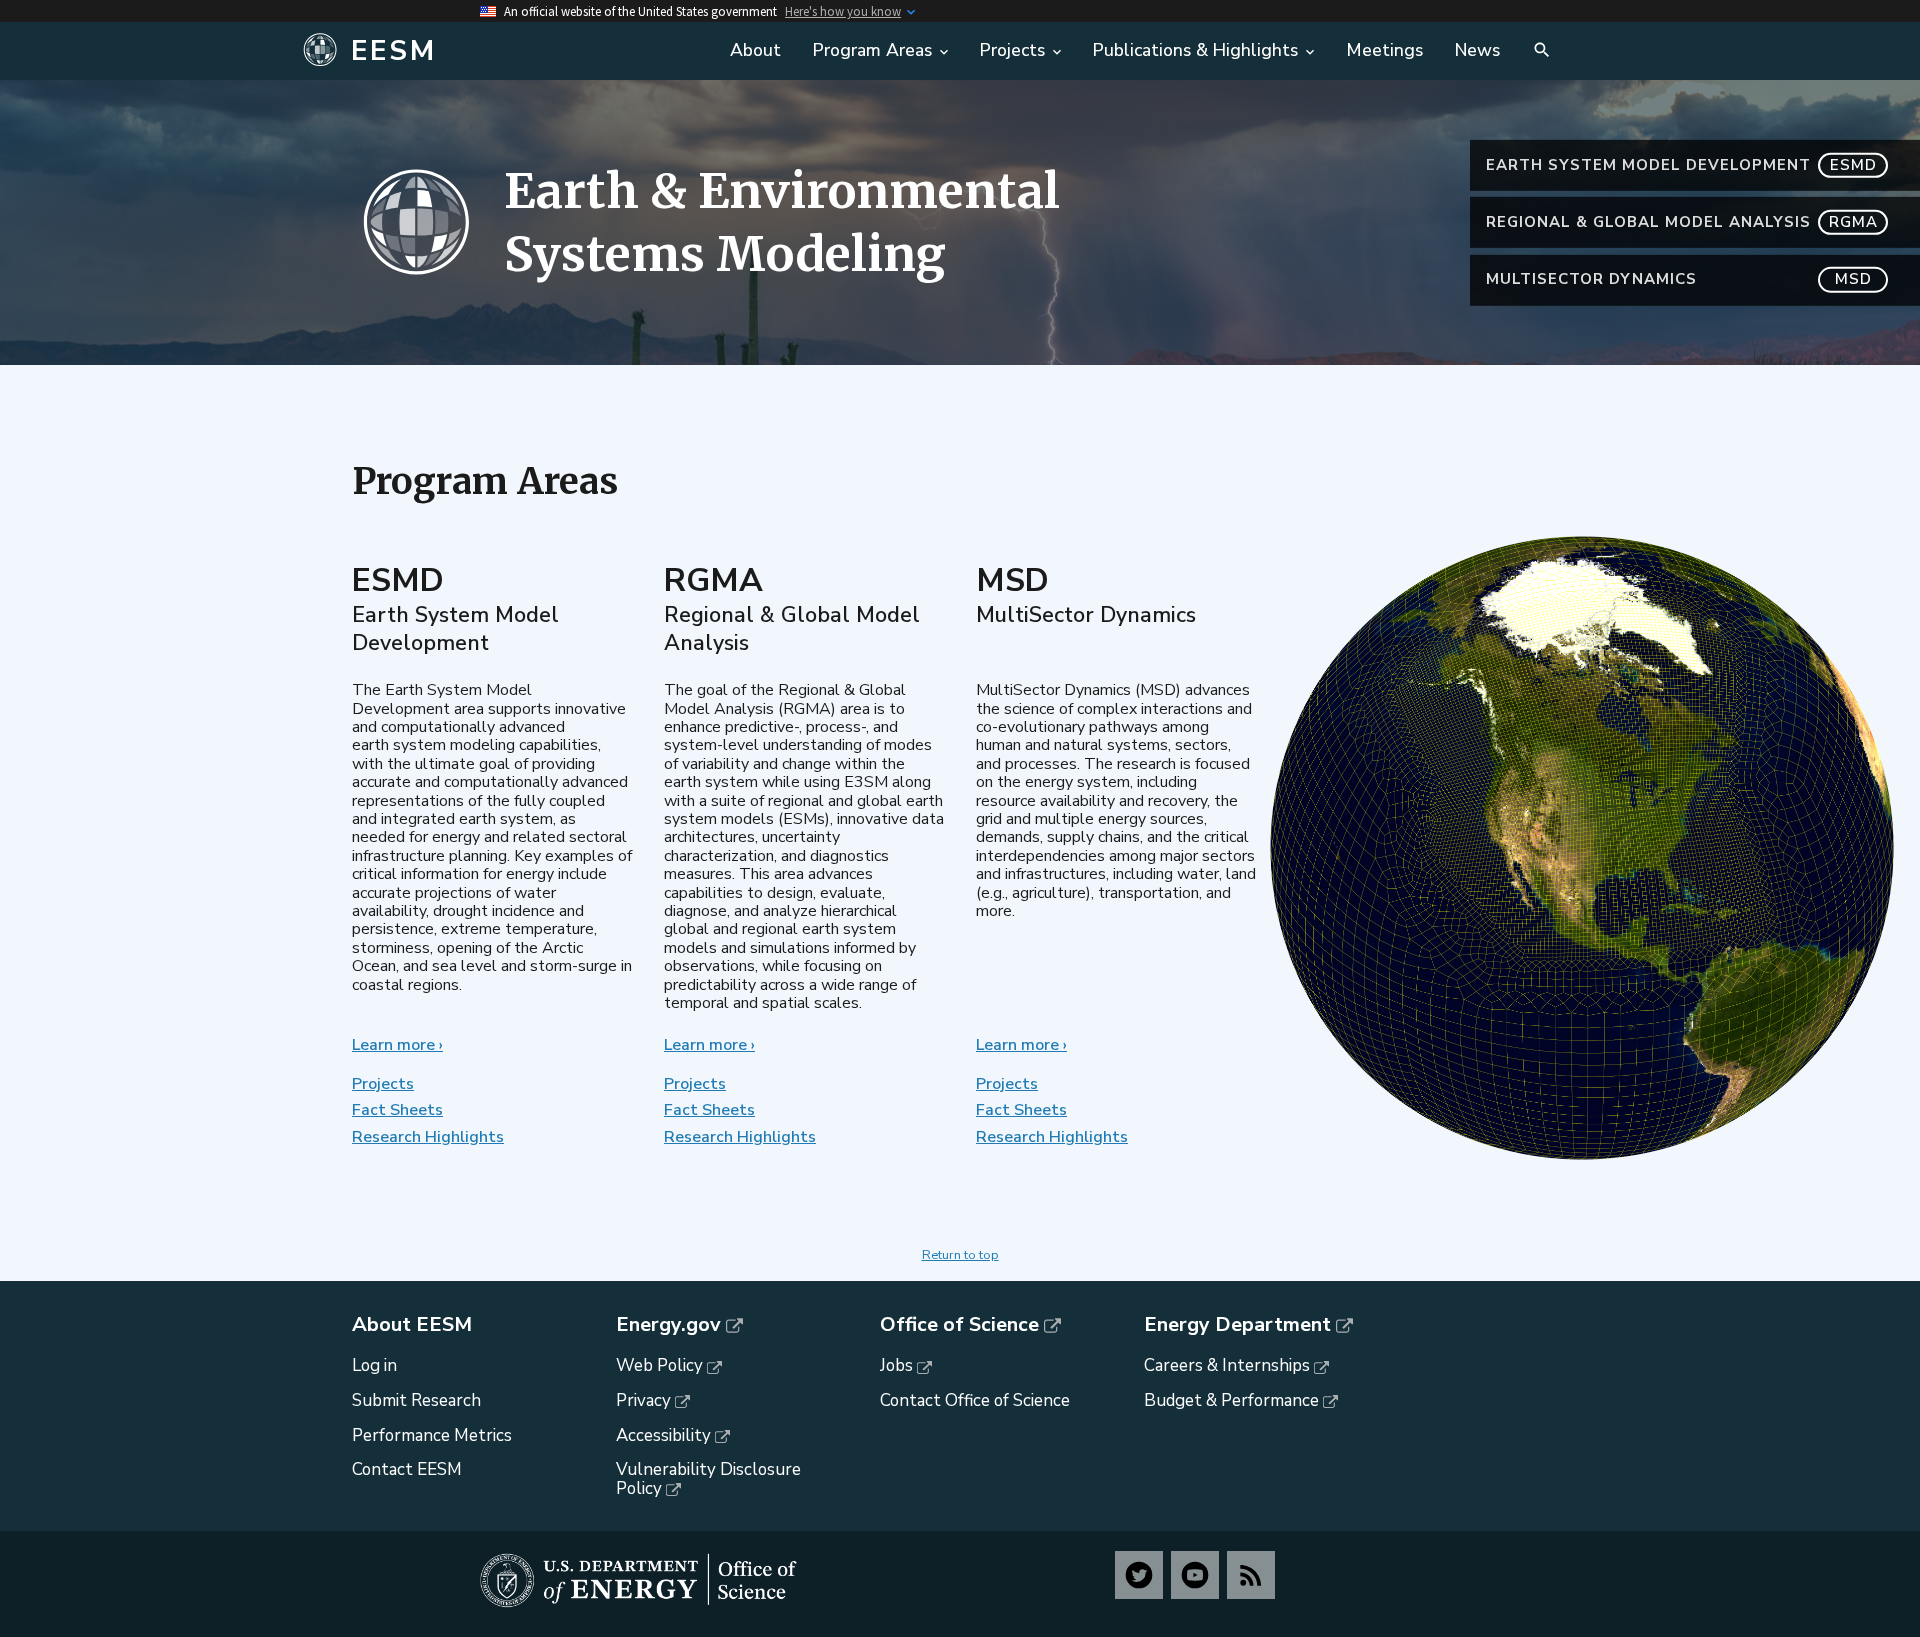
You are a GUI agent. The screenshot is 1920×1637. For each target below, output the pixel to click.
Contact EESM (407, 1469)
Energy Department (1237, 1325)
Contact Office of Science (975, 1400)
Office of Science (959, 1325)
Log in (374, 1365)
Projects (383, 1084)
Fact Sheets (397, 1110)
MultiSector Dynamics (1679, 279)
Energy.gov (668, 1325)
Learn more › (397, 1045)
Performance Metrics (432, 1435)
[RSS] (1251, 1575)
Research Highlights (428, 1137)
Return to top (960, 1255)
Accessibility (663, 1435)
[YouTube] (1195, 1575)
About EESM (412, 1325)
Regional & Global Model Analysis (1682, 222)
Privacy (643, 1400)
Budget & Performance (1231, 1400)
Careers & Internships (1227, 1365)
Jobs (896, 1365)
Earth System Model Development (1681, 165)
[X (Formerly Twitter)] (1139, 1575)
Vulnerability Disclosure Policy (708, 1479)
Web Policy (659, 1365)
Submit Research (416, 1400)
